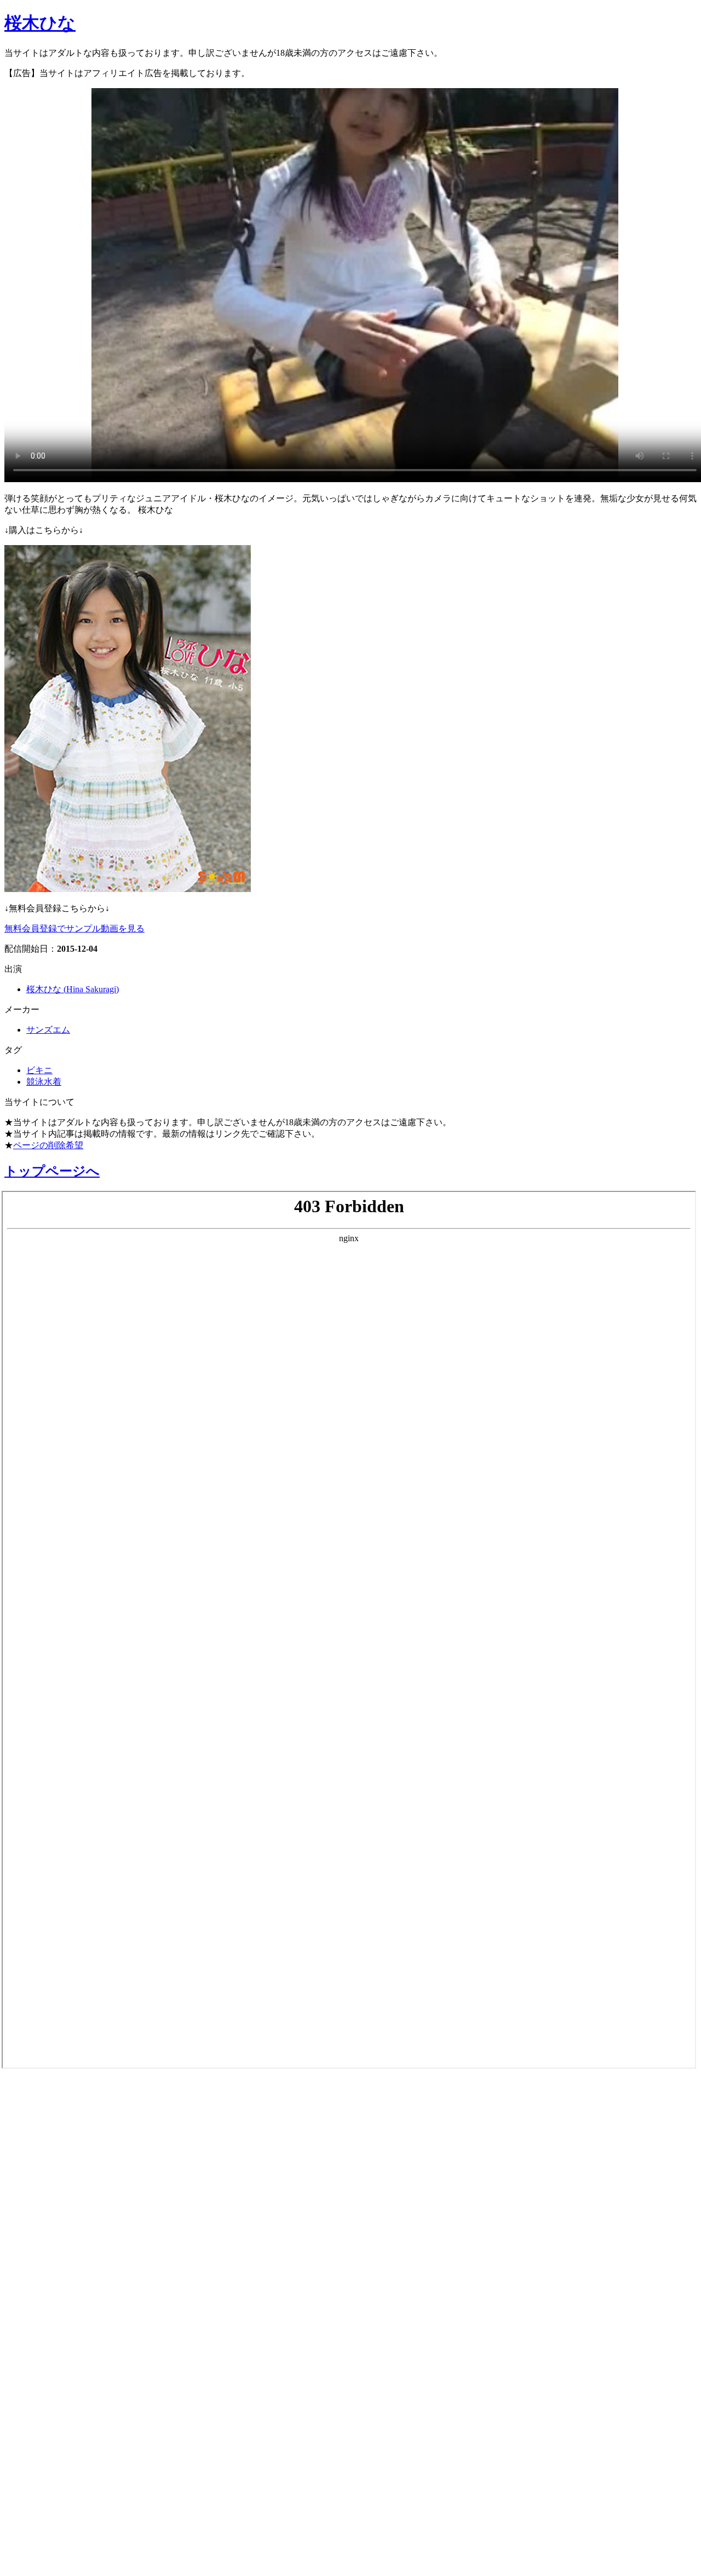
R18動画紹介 (42, 2326)
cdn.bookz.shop (46, 2380)
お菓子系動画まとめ (65, 2210)
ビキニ (39, 1070)
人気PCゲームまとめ (66, 2495)
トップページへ (52, 1171)
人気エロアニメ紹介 (65, 2553)
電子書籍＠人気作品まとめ (84, 2408)
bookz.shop (35, 2354)
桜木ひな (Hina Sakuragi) (73, 989)
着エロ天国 (38, 2239)
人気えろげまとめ (59, 2524)
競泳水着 (44, 1082)
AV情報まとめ (47, 2094)
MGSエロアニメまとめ (73, 2181)
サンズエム (48, 1030)
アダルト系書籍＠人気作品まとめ (105, 2437)
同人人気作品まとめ (64, 2466)
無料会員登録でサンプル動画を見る (74, 928)
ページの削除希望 (48, 1145)
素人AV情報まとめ (60, 2123)
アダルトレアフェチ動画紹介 (92, 2268)
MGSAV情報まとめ (61, 2152)
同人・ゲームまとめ (65, 2297)
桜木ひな (40, 23)
